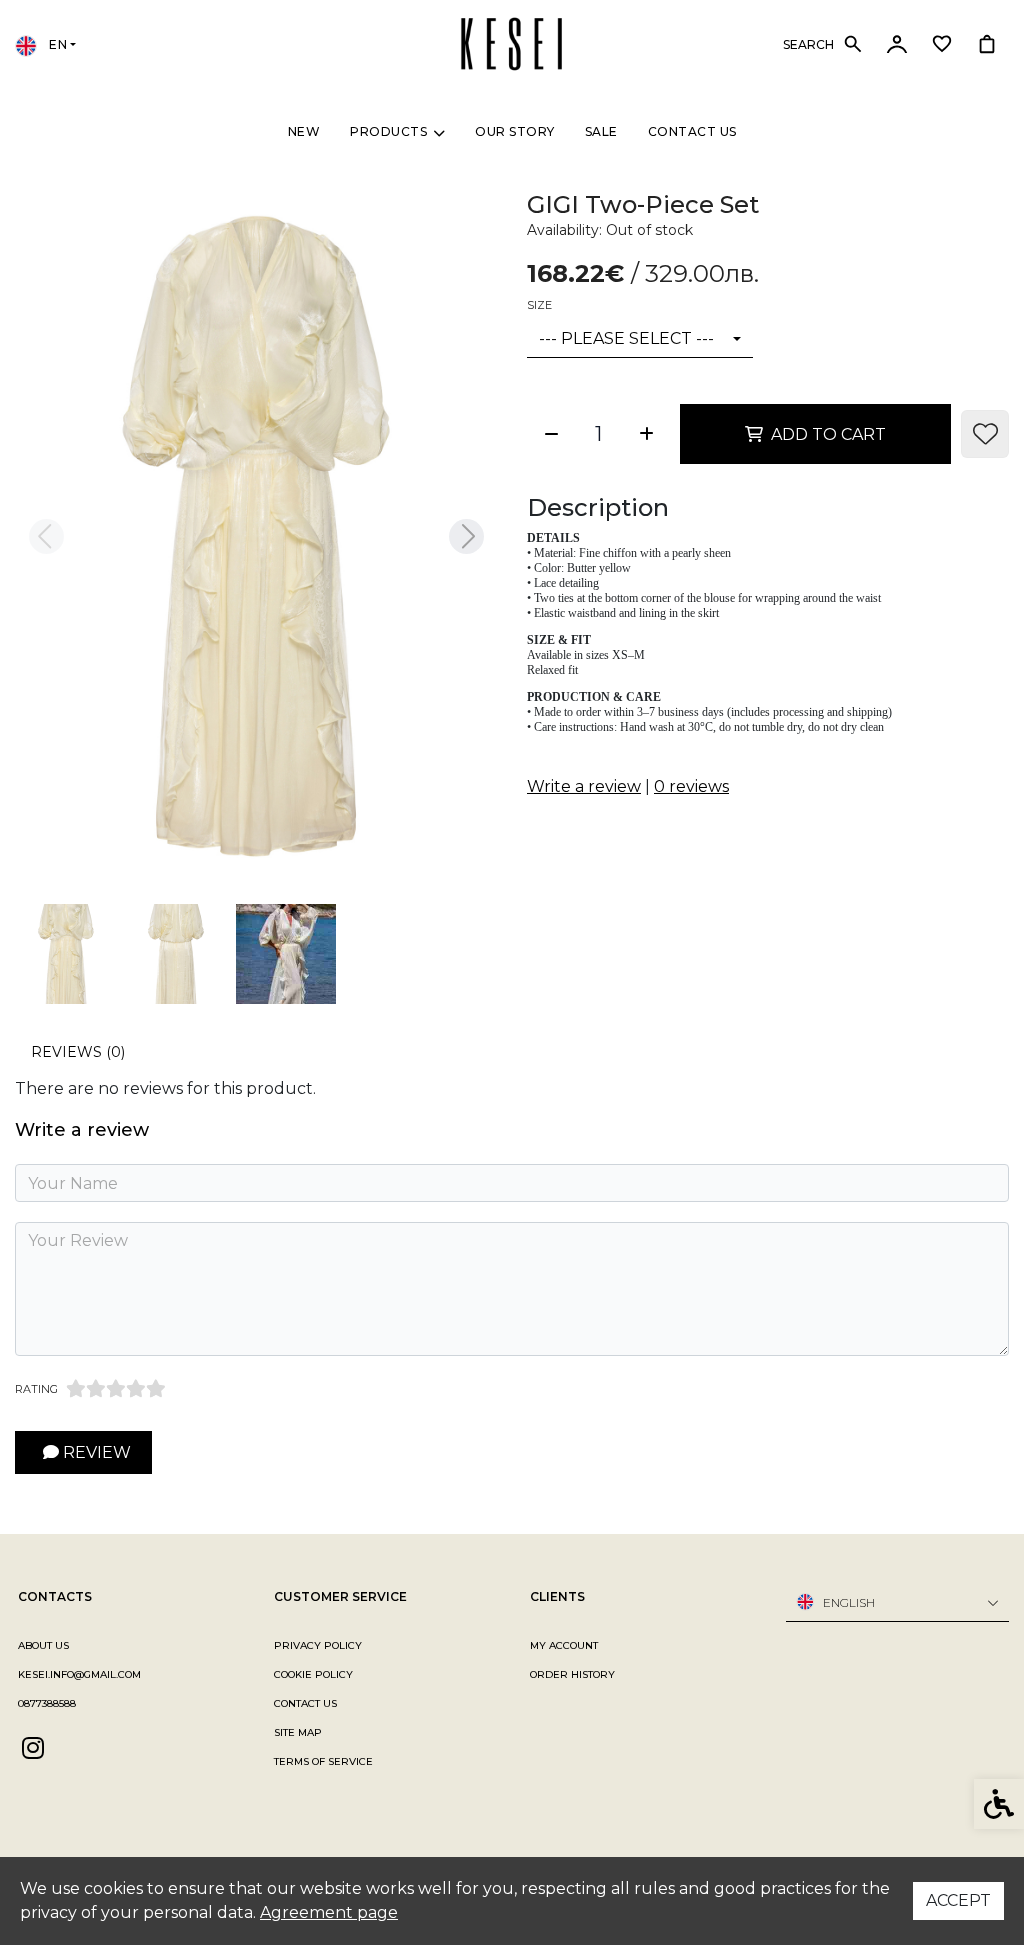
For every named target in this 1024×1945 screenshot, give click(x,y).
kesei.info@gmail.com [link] (79, 1674)
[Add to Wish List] (985, 434)
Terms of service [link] (323, 1761)
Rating (36, 1389)
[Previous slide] (46, 536)
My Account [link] (564, 1645)
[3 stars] (116, 1389)
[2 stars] (96, 1389)
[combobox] (640, 339)
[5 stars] (156, 1389)
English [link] (849, 1602)
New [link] (304, 131)
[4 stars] (136, 1389)
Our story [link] (515, 131)
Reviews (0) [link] (78, 1052)
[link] (512, 42)
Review (95, 1452)
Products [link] (388, 131)
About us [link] (43, 1645)
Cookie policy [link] (313, 1674)
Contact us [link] (692, 131)
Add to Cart (828, 434)
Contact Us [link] (305, 1703)
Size (539, 305)
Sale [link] (601, 131)
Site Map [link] (298, 1732)
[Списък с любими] (941, 44)
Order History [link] (572, 1674)
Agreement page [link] (329, 1912)
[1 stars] (76, 1389)
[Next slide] (466, 536)
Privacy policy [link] (318, 1645)
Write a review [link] (584, 786)
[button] (66, 954)
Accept (958, 1900)
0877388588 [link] (47, 1703)
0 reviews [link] (691, 786)
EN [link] (56, 44)
